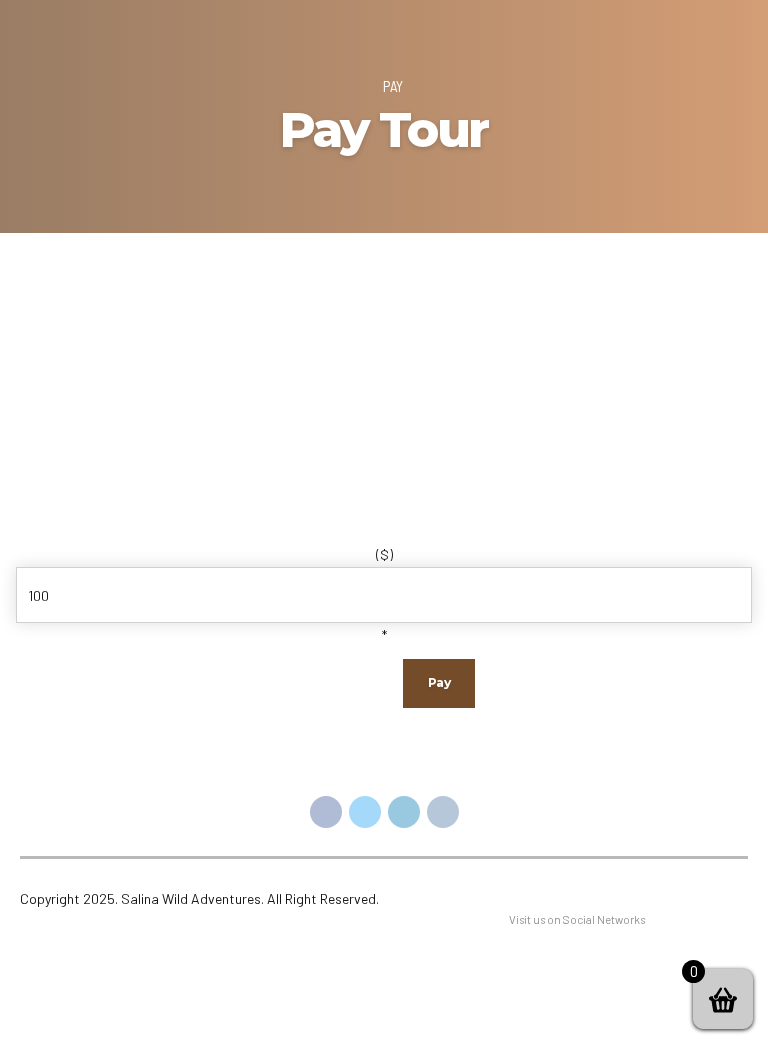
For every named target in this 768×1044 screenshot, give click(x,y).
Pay (393, 86)
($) (384, 554)
